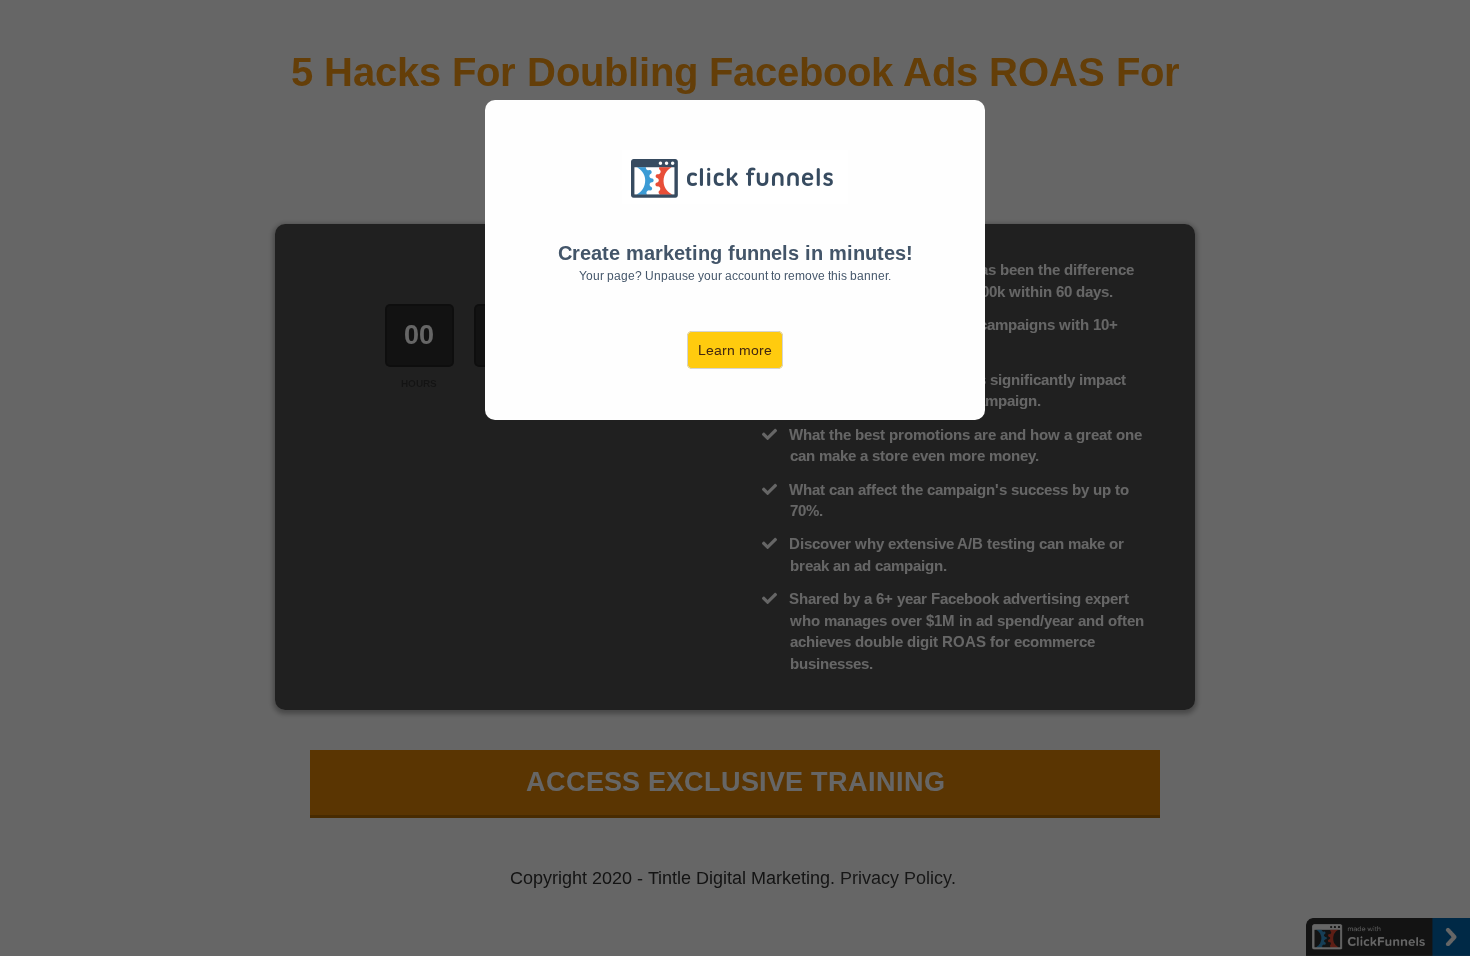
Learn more (735, 350)
